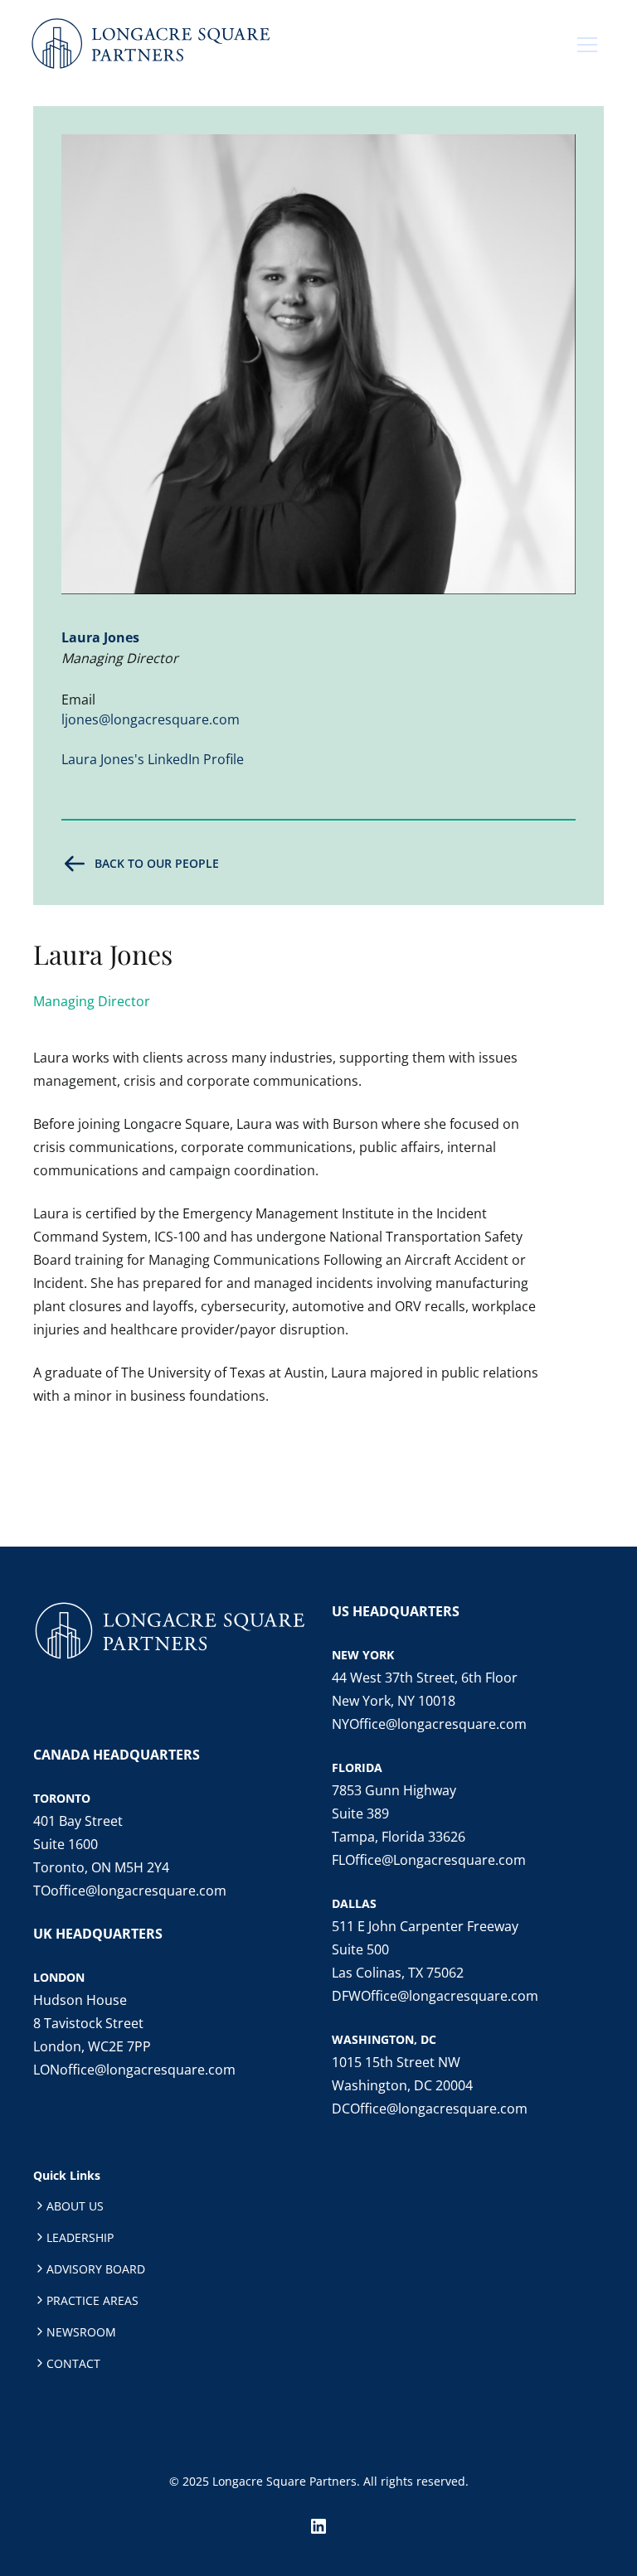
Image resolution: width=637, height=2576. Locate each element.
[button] (587, 45)
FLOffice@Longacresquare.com (429, 1860)
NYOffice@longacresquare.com (429, 1724)
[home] (150, 44)
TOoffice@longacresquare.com (130, 1891)
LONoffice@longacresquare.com (134, 2070)
